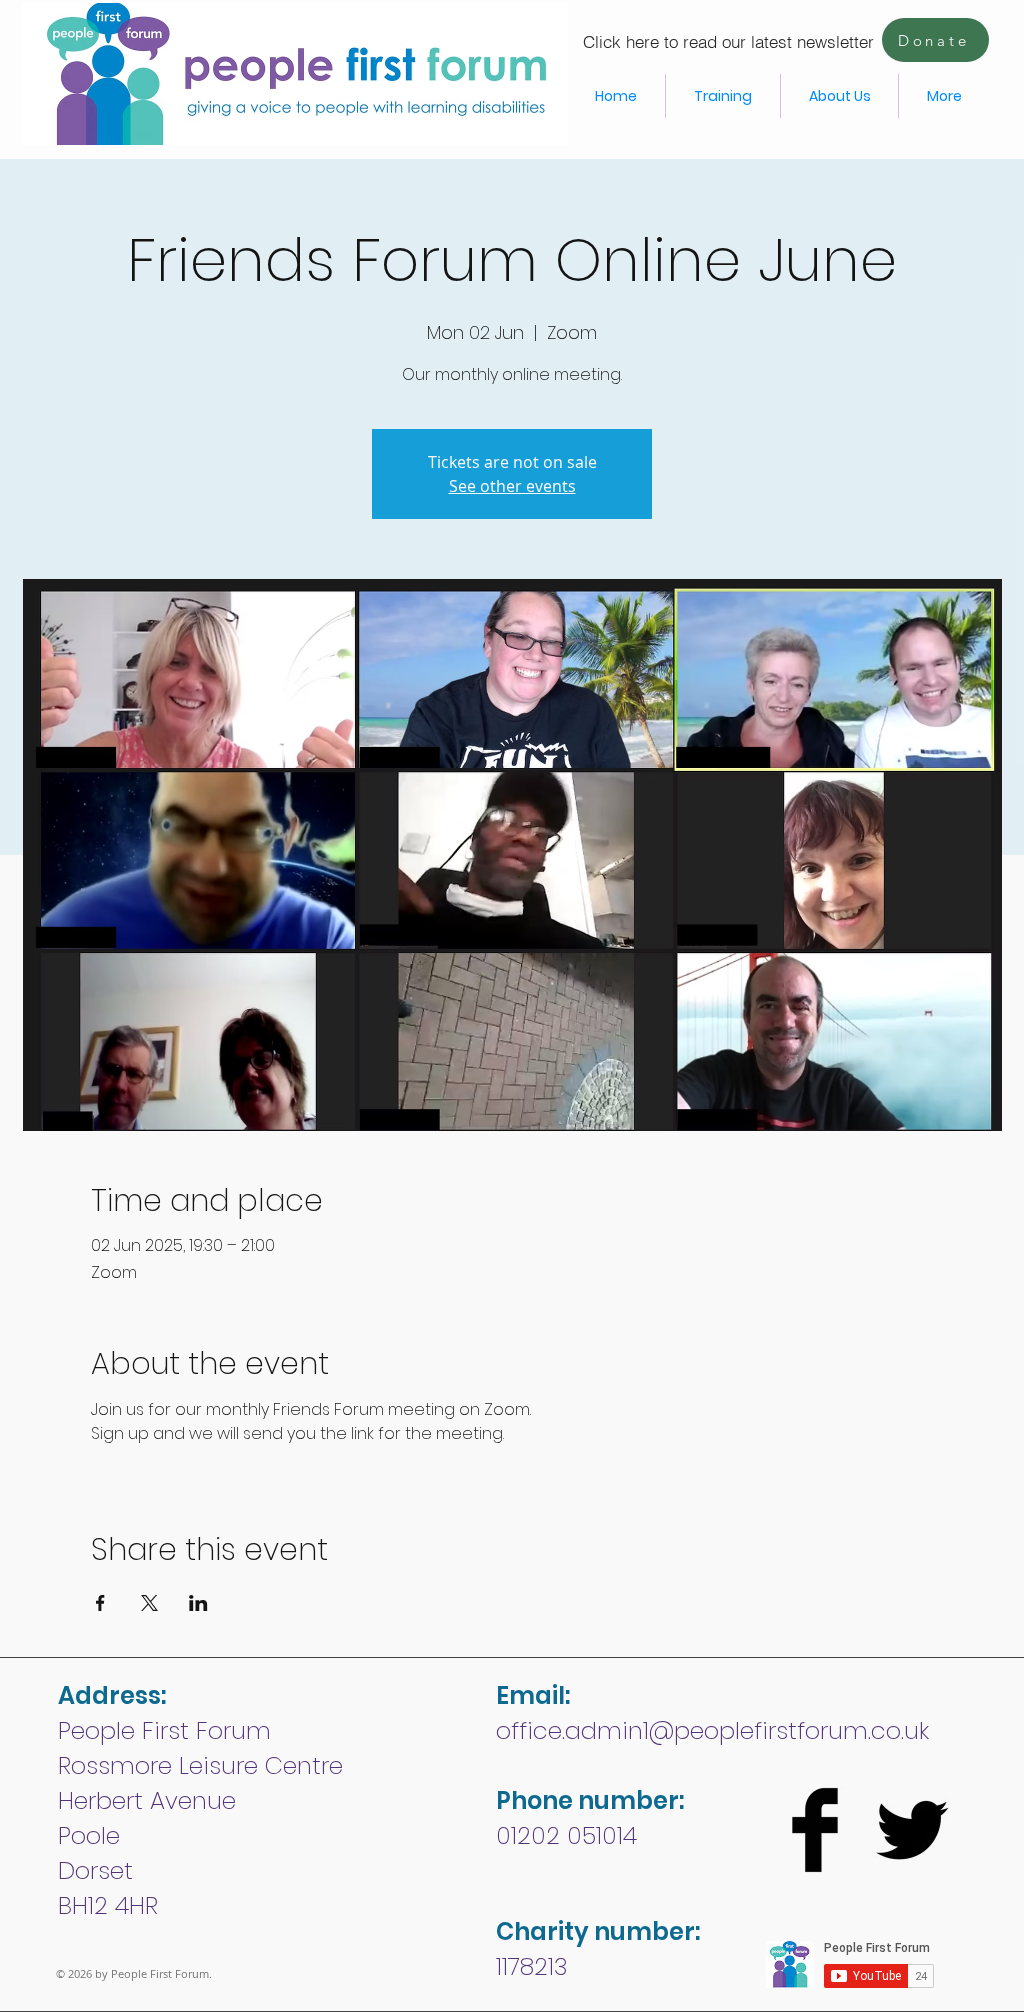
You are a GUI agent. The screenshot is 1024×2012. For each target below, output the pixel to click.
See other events (512, 486)
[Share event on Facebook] (100, 1603)
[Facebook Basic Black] (815, 1830)
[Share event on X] (149, 1603)
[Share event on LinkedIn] (198, 1603)
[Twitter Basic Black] (912, 1830)
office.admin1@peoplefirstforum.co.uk (712, 1730)
